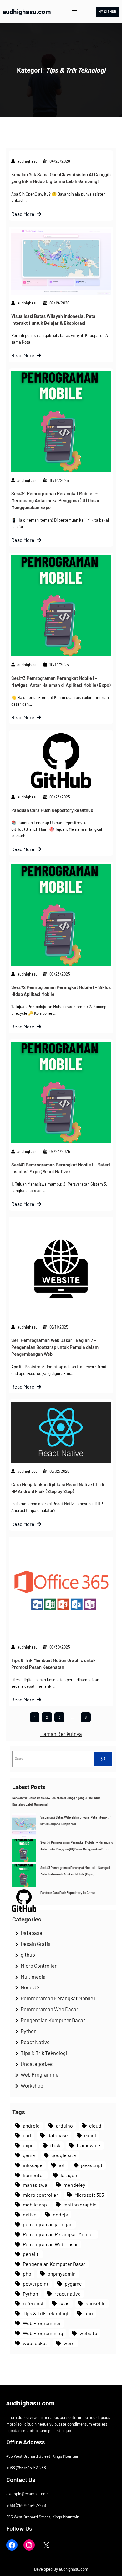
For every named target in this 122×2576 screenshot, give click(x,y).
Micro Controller (39, 1966)
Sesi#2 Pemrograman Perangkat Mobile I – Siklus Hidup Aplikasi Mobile (61, 991)
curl (27, 2135)
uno (89, 2313)
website (88, 2333)
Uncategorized (37, 2064)
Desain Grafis (36, 1944)
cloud (95, 2126)
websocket (35, 2343)
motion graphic (80, 2204)
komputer (34, 2175)
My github (107, 12)
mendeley (74, 2185)
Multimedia (33, 1977)
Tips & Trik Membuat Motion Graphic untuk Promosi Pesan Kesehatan (53, 1664)
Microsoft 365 (89, 2195)
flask (55, 2145)
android (31, 2126)
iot (62, 2165)
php (27, 2274)
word (69, 2343)
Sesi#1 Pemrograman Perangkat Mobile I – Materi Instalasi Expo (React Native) (61, 1168)
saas (64, 2303)
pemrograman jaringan (48, 2224)
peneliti (31, 2254)
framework (89, 2145)
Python (29, 2031)
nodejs (60, 2214)
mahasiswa (35, 2185)
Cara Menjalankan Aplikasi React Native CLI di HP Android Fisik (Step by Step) (58, 1488)
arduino (64, 2126)
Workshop (32, 2085)
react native (68, 2294)
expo (28, 2145)
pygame (73, 2284)
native (30, 2214)
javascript (92, 2165)
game (29, 2155)
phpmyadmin (62, 2274)
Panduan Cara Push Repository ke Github (52, 810)
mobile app (35, 2204)
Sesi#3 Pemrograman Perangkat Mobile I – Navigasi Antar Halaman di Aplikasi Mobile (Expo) (61, 681)
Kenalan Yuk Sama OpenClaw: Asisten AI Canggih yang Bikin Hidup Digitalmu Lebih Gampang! (61, 178)
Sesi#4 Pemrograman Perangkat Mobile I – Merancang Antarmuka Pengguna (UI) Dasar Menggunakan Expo (56, 500)
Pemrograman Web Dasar (49, 2009)
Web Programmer (41, 2074)
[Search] (103, 1759)
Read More (23, 214)
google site (64, 2155)
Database (31, 1933)
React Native (35, 2042)
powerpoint (36, 2284)
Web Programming (43, 2333)
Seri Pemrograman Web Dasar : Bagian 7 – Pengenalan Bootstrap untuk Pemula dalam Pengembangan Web (55, 1347)
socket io (96, 2303)
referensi (33, 2303)
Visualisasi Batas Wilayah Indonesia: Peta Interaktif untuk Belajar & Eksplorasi (53, 319)
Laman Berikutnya (61, 1734)
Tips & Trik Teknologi (44, 2053)
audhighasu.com (27, 11)
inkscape (33, 2165)
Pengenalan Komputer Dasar (53, 2020)
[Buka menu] (74, 12)
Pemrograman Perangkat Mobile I (58, 1998)
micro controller (41, 2195)
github (28, 1955)
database (58, 2135)
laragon (69, 2175)
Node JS (30, 1987)
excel (90, 2135)
